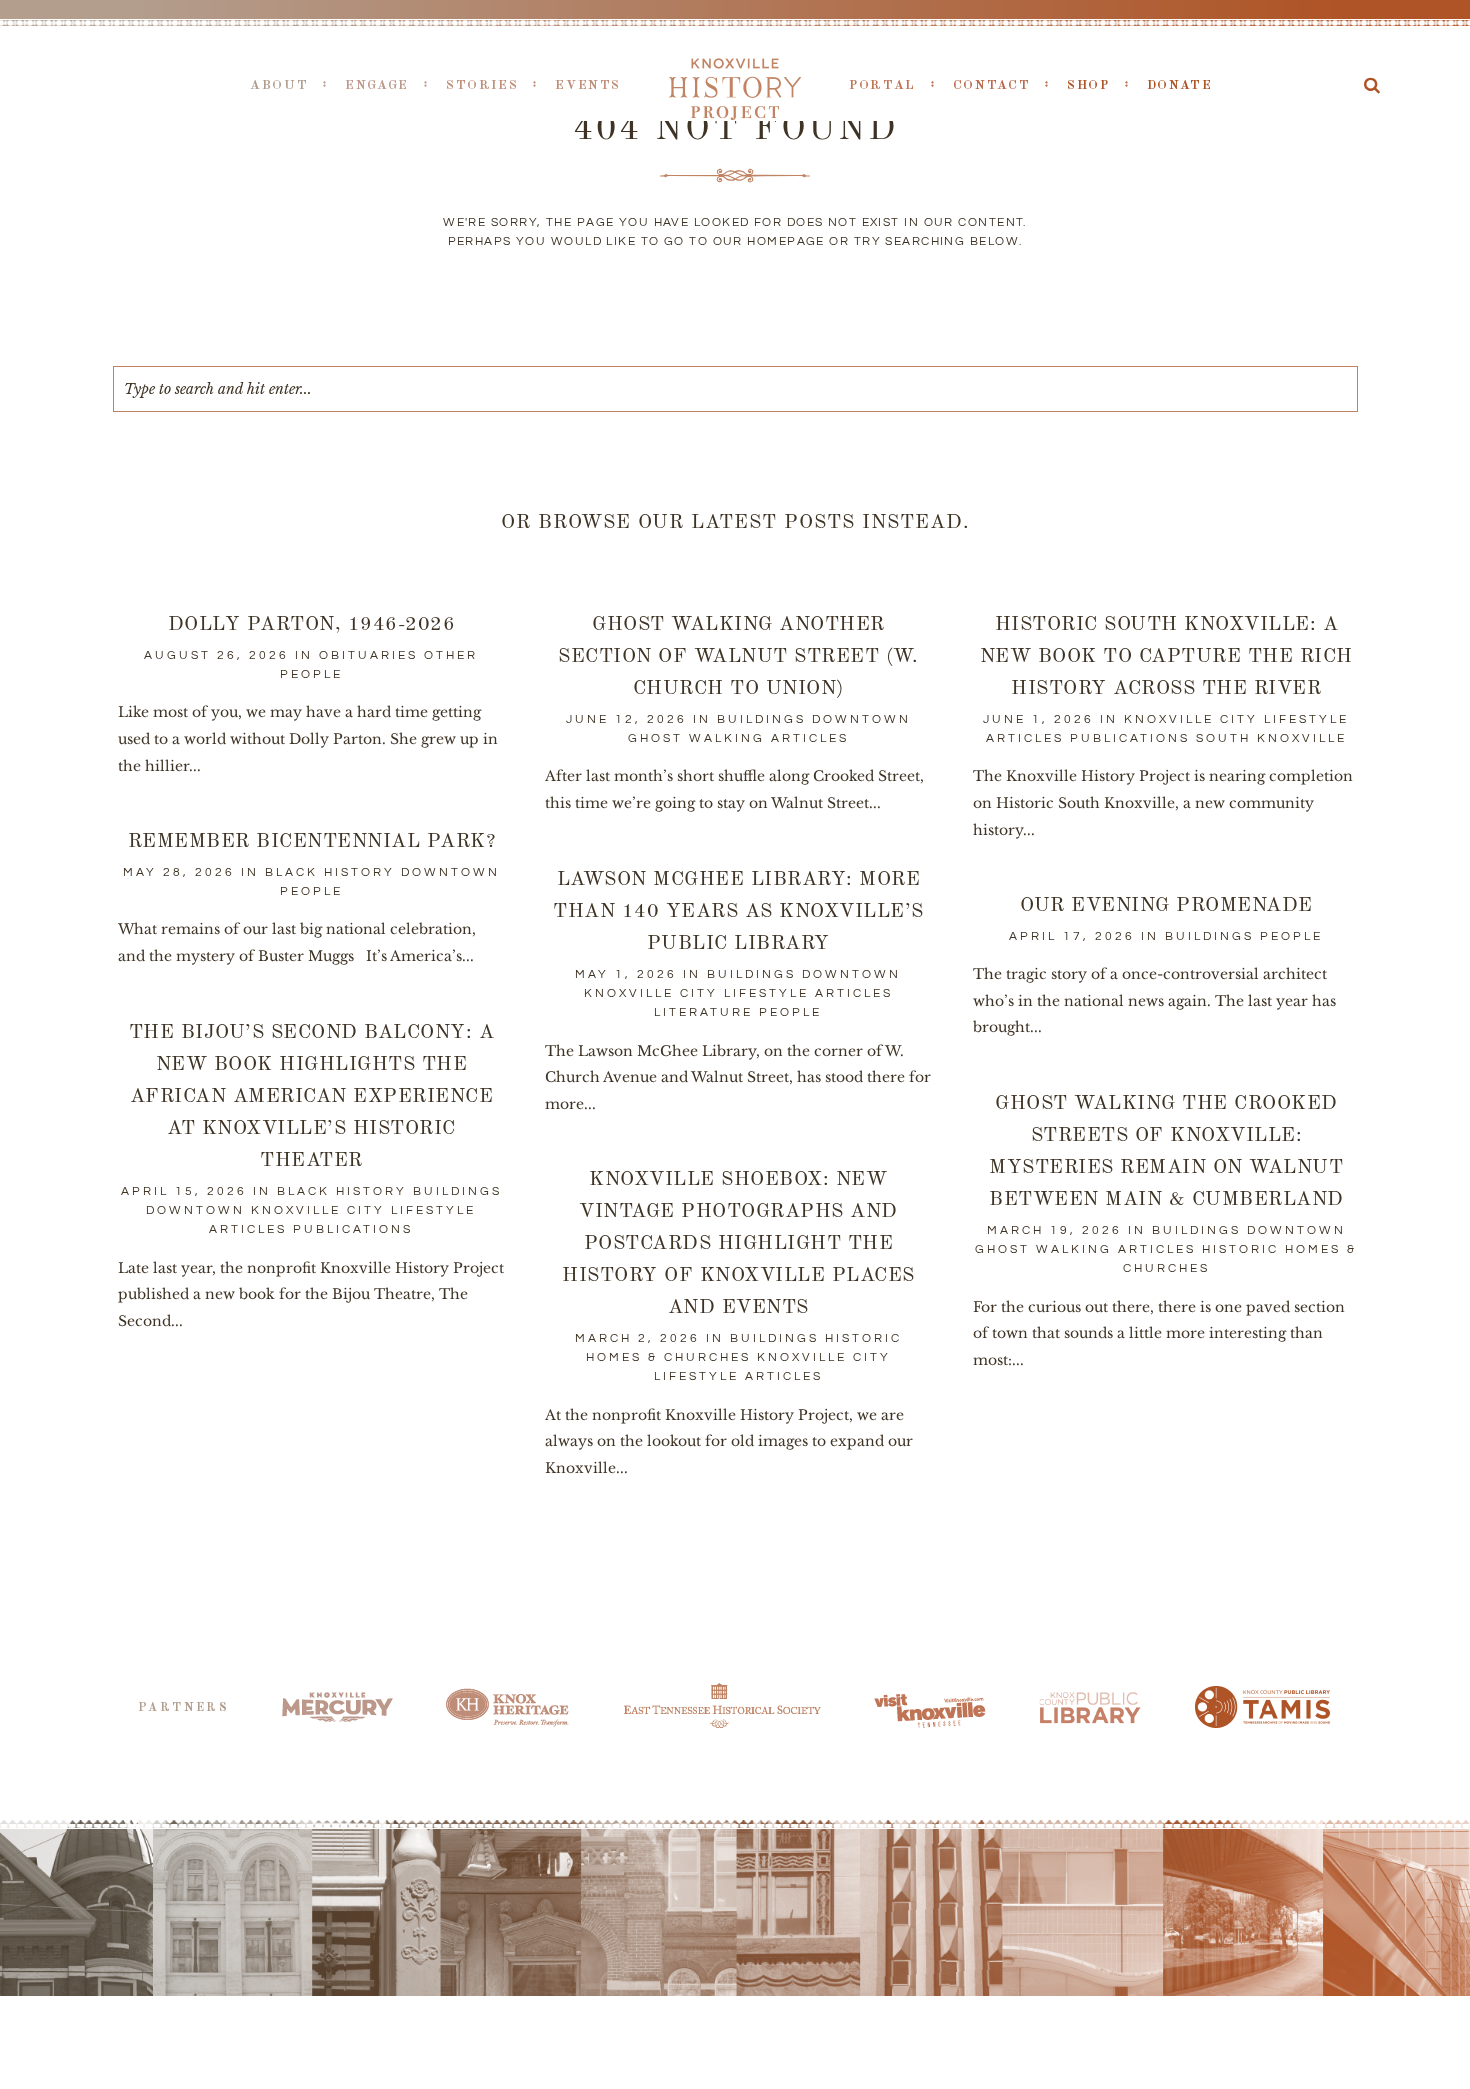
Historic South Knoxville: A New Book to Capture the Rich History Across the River (1166, 657)
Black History (330, 872)
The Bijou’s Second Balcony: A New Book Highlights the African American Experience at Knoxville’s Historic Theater (312, 1097)
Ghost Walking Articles (738, 738)
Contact (991, 85)
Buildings (761, 719)
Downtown (861, 719)
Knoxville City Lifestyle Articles (738, 993)
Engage (377, 85)
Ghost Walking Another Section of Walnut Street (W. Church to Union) (738, 657)
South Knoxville (1271, 738)
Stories (482, 85)
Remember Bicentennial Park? (312, 842)
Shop (1088, 85)
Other (451, 655)
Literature (703, 1012)
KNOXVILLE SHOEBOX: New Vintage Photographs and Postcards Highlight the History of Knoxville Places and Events (738, 1244)
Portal (882, 85)
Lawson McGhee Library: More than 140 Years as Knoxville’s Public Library (738, 912)
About (279, 85)
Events (588, 85)
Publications (1130, 738)
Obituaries (368, 655)
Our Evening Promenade (1166, 906)
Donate (1180, 85)
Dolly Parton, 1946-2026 (312, 625)
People (311, 674)
